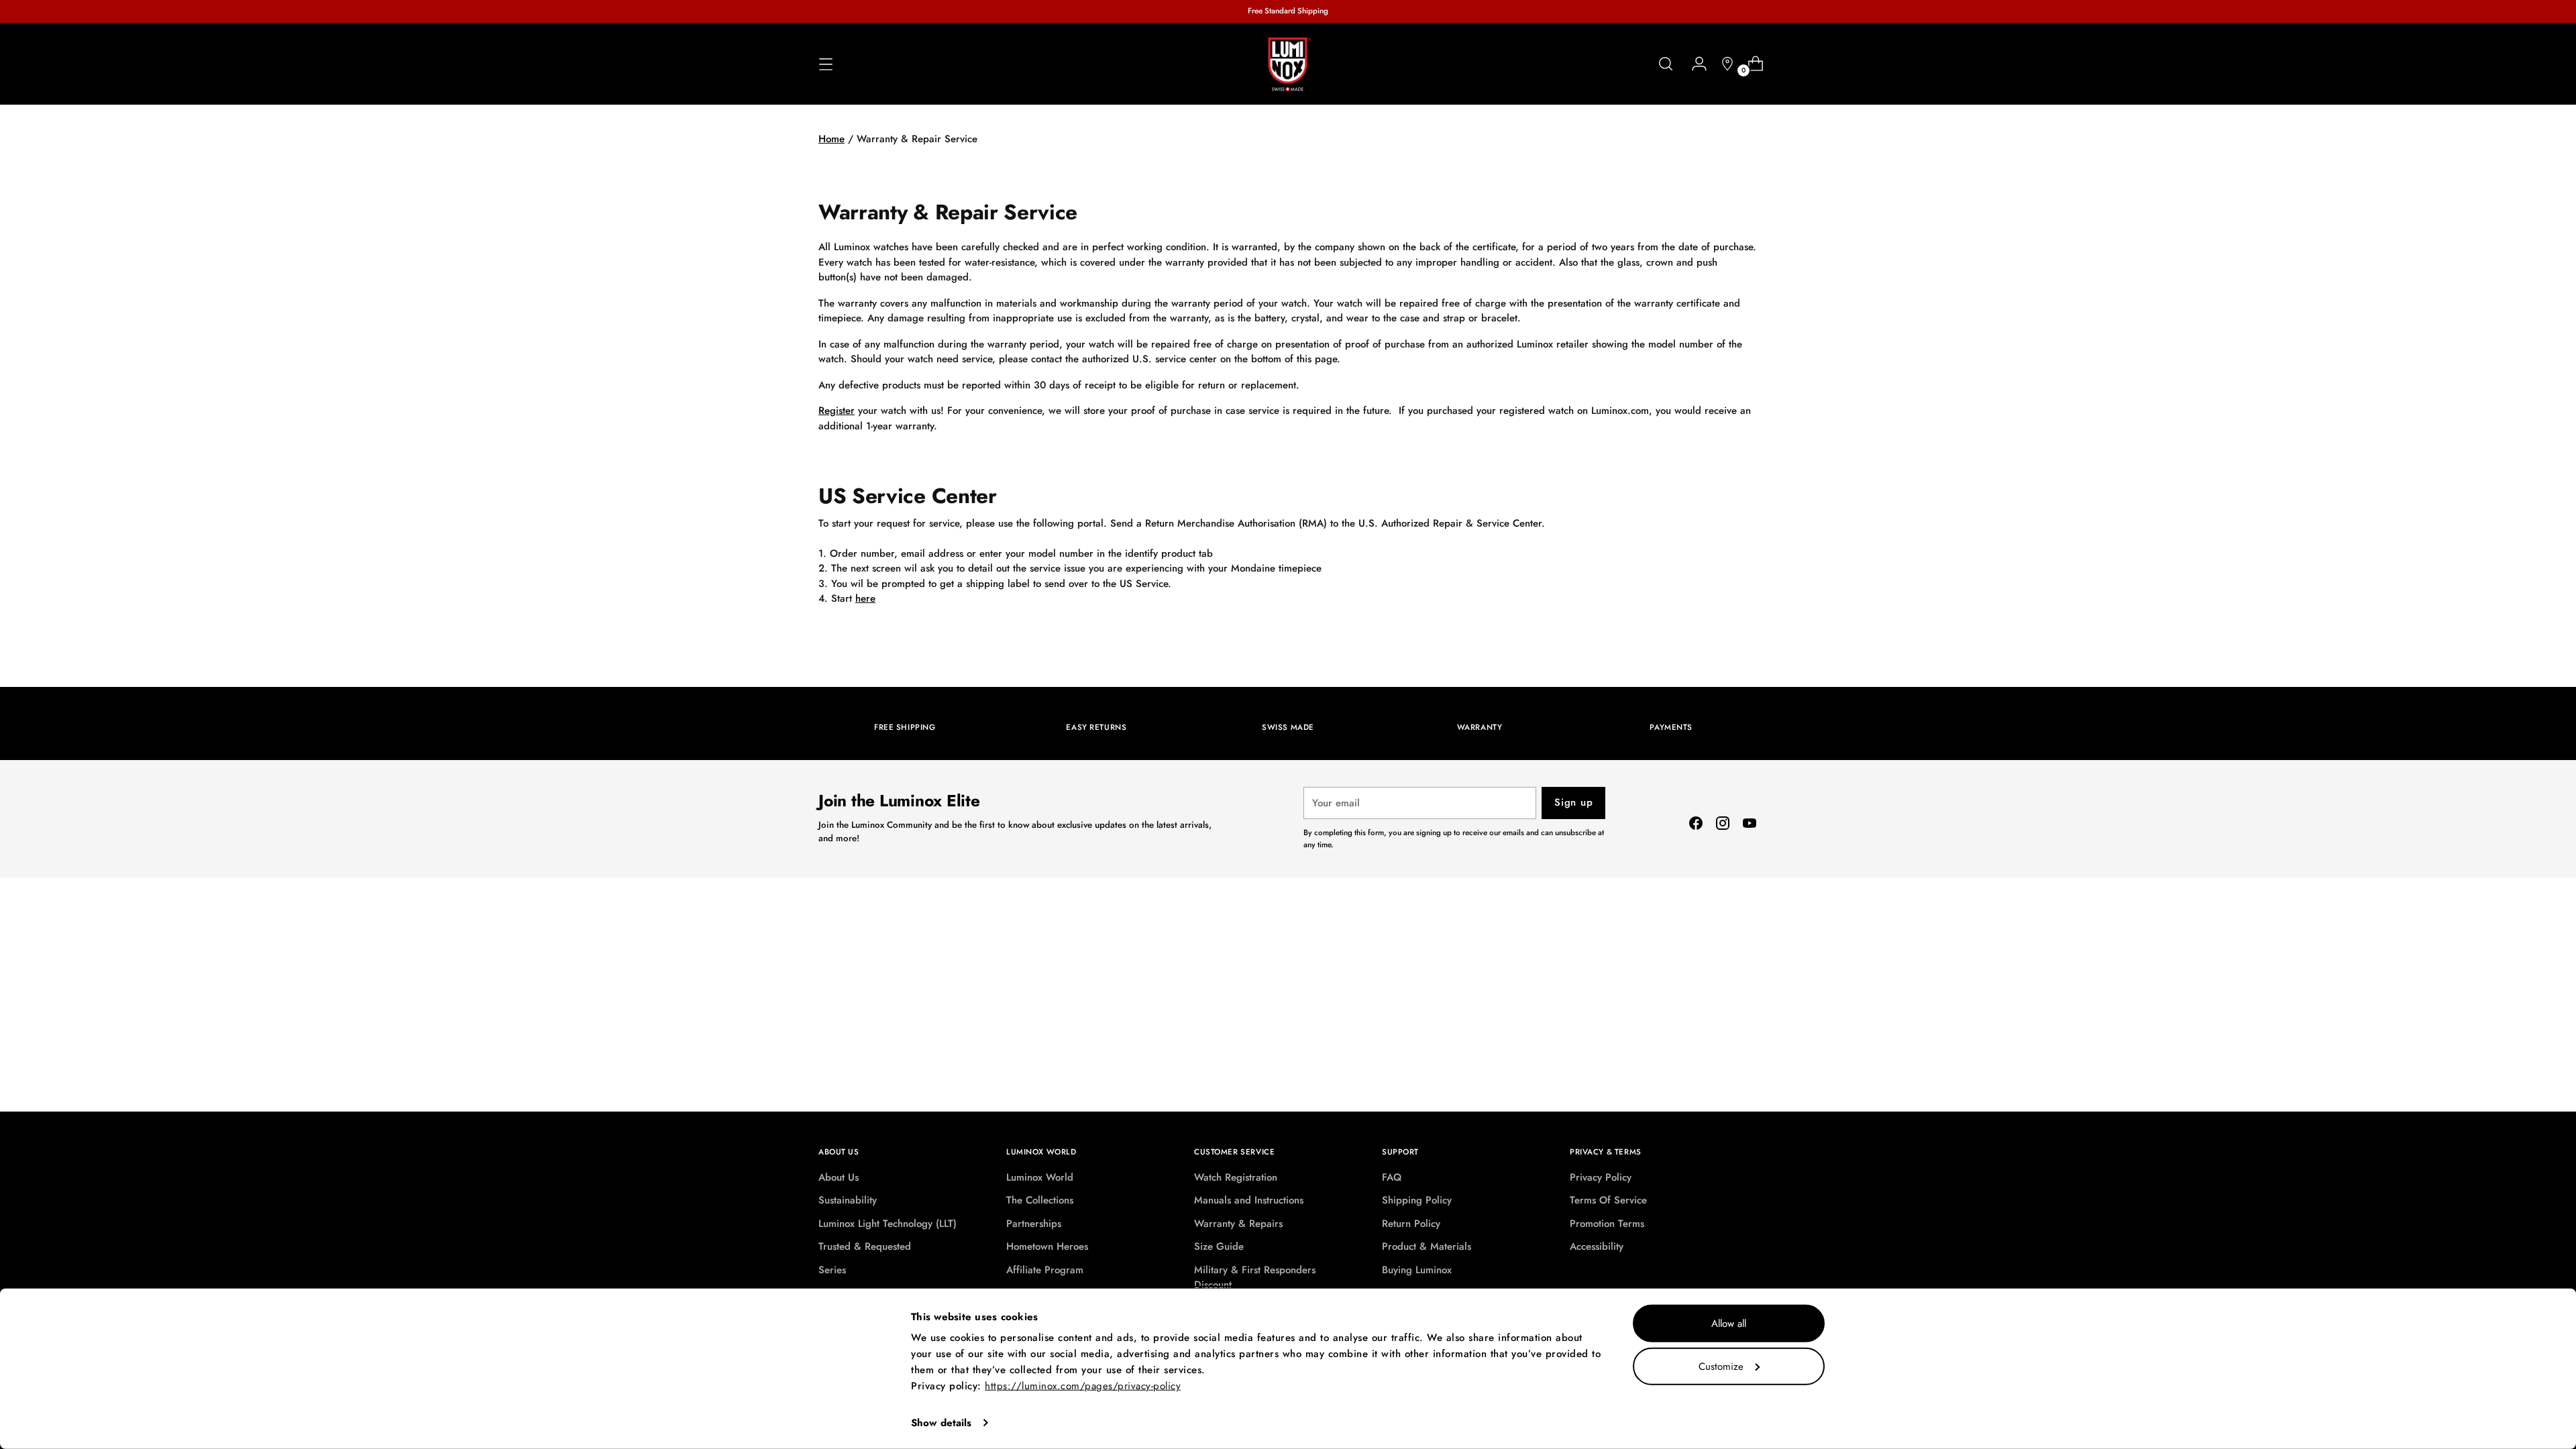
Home (831, 139)
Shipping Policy (1417, 1200)
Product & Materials (1427, 1246)
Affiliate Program (1045, 1270)
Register (837, 411)
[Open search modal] (1666, 64)
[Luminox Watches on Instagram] (1723, 825)
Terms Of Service (1608, 1200)
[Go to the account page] (1694, 64)
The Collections (1040, 1200)
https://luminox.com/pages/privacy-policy (1083, 1386)
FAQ (1392, 1177)
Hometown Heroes (1047, 1246)
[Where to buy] (1722, 64)
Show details (941, 1423)
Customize (1721, 1366)
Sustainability (848, 1200)
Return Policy (1411, 1224)
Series (832, 1270)
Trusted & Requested (865, 1246)
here (865, 598)
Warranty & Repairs (1238, 1224)
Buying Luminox (1417, 1270)
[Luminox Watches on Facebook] (1696, 825)
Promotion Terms (1607, 1224)
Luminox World (1040, 1177)
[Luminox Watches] (1288, 64)
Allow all (1729, 1324)
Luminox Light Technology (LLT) (888, 1224)
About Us (839, 1177)
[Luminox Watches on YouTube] (1750, 825)
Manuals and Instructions (1249, 1200)
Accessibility (1597, 1246)
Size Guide (1219, 1246)
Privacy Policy (1601, 1177)
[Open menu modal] (826, 64)
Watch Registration (1236, 1177)
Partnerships (1034, 1224)
